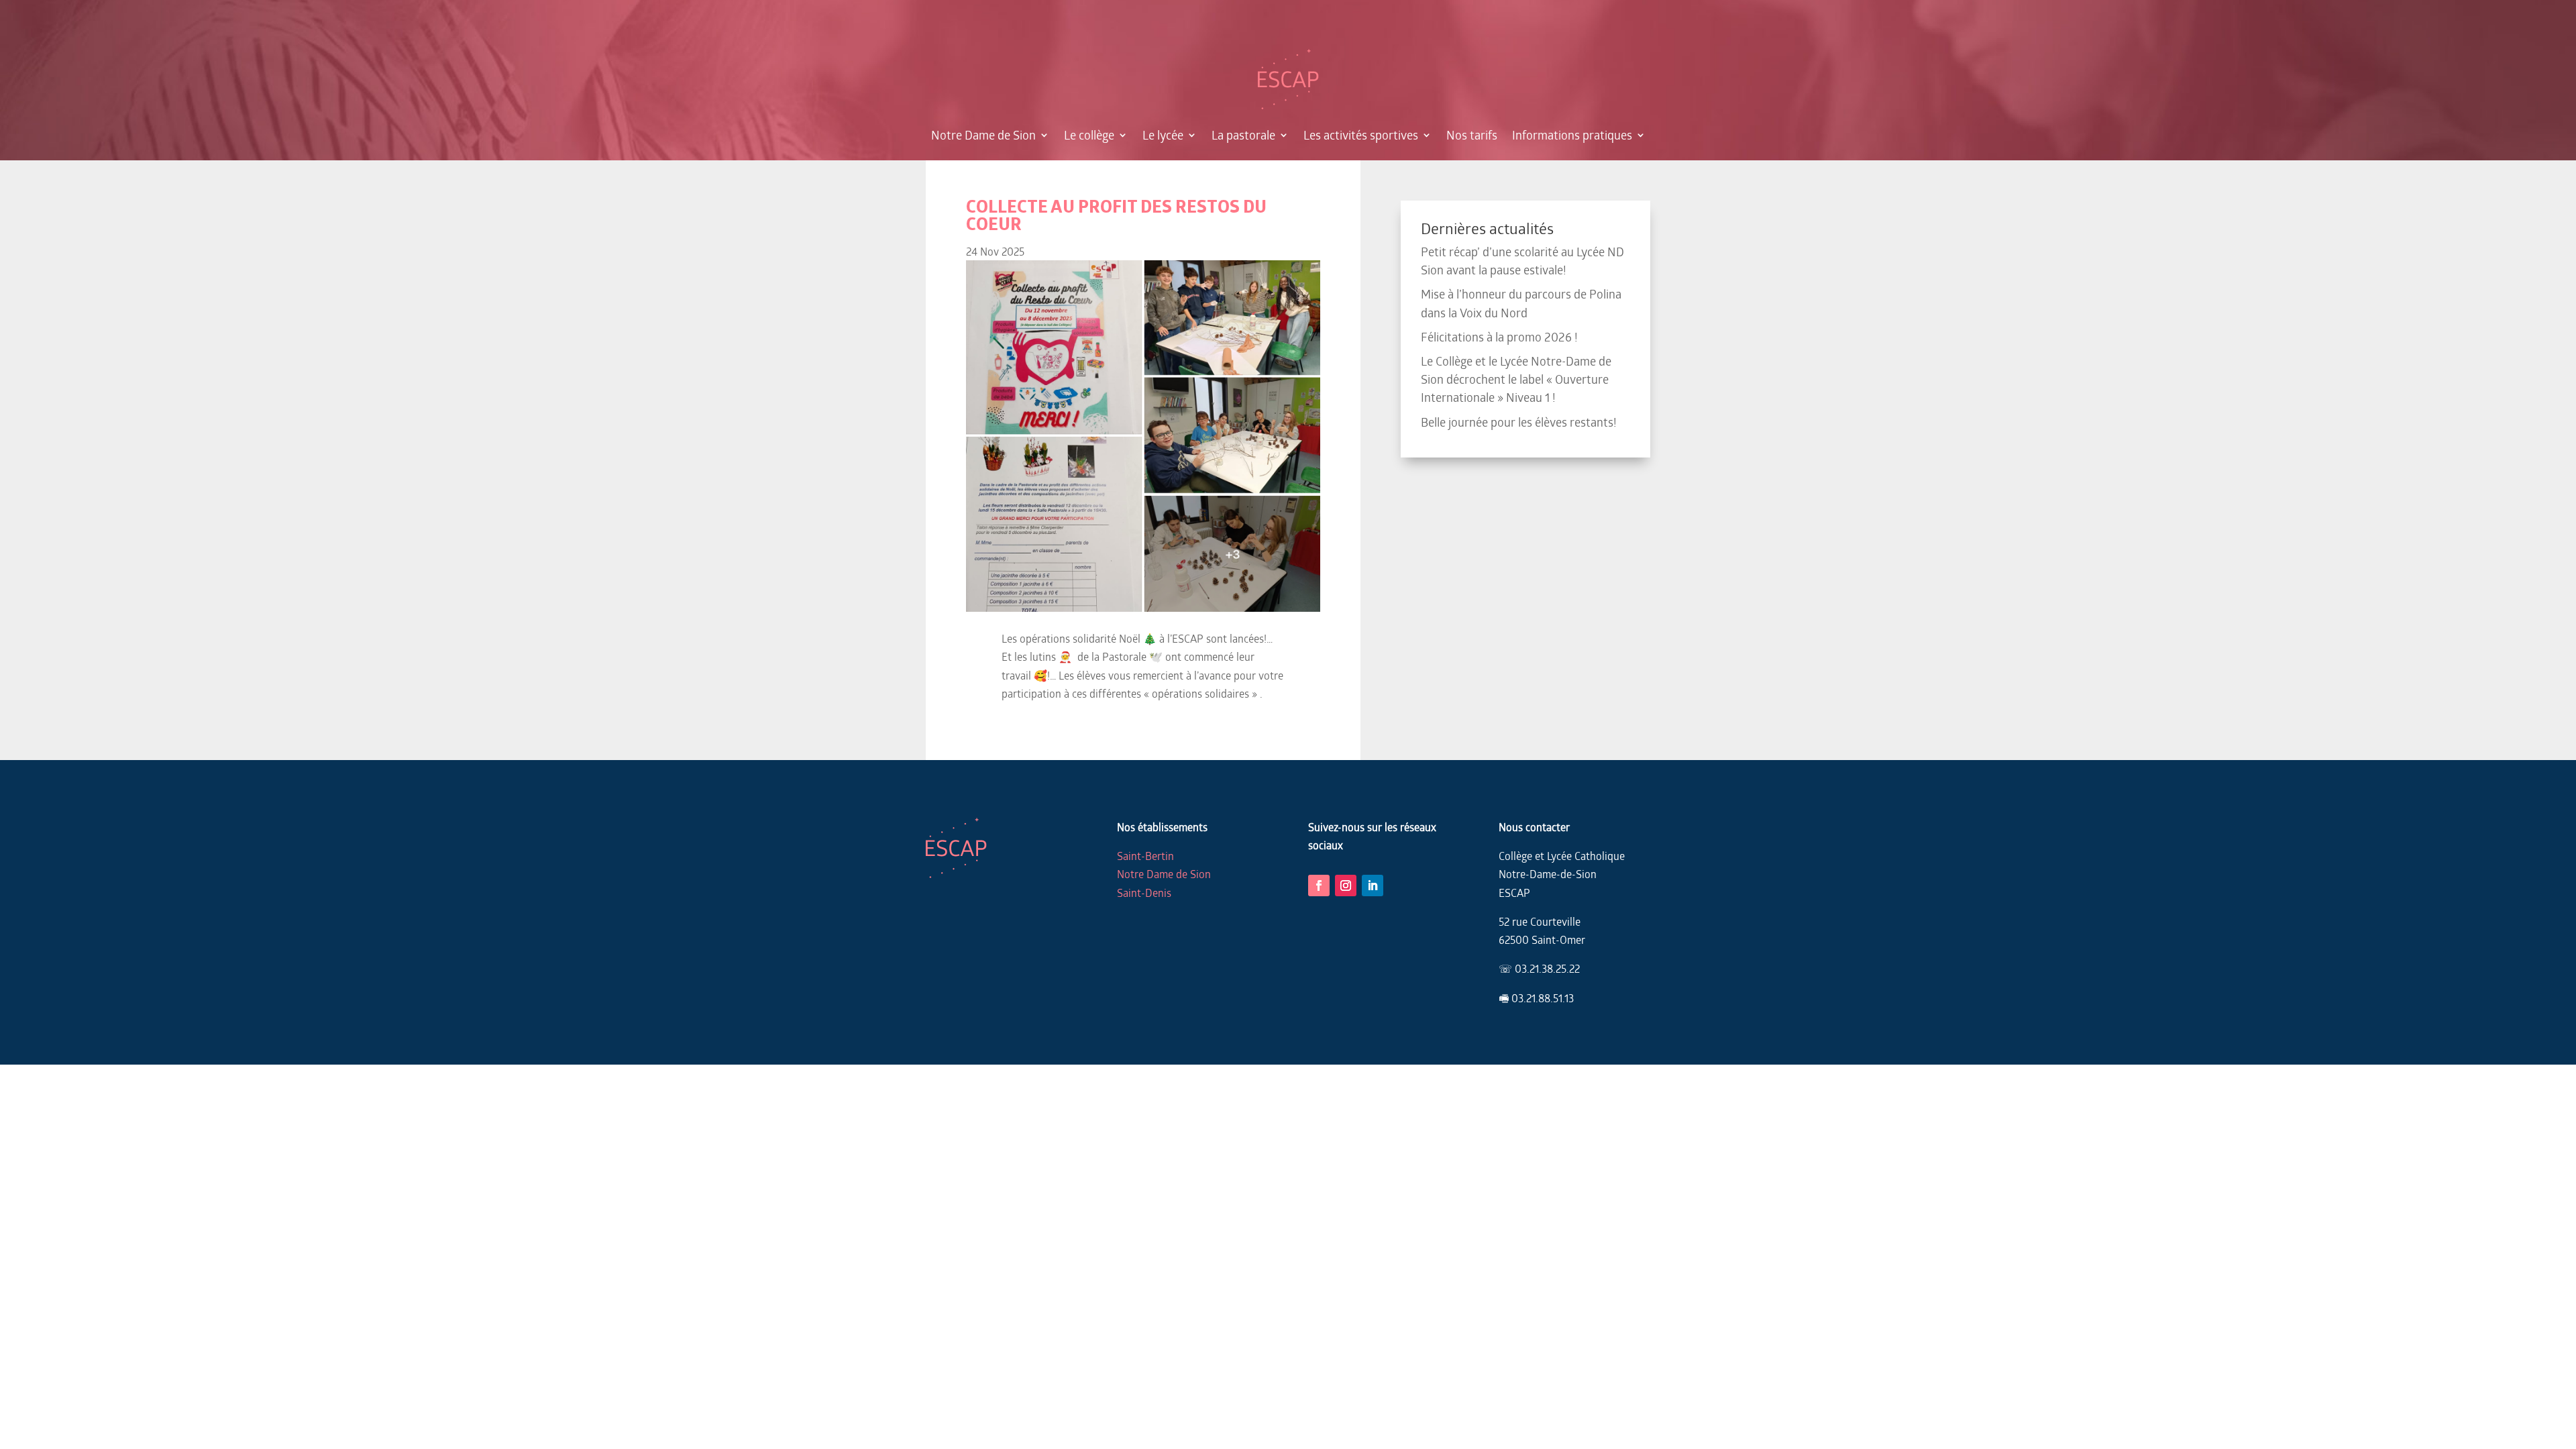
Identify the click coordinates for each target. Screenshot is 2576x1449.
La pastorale (1243, 135)
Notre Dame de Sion (983, 135)
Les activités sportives (1361, 135)
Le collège (1089, 135)
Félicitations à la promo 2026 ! (1499, 337)
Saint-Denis (1144, 893)
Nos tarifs (1472, 135)
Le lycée (1163, 135)
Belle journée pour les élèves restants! (1519, 422)
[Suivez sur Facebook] (1319, 885)
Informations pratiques (1572, 135)
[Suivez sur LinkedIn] (1373, 885)
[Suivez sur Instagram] (1346, 885)
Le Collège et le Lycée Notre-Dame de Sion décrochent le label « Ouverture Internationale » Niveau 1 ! (1516, 379)
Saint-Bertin (1145, 856)
